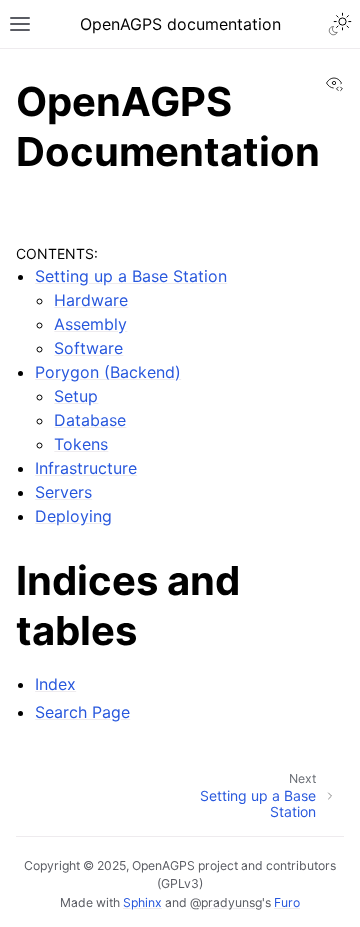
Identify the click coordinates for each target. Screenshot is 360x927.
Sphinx (142, 902)
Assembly (90, 324)
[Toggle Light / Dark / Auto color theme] (340, 24)
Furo (287, 902)
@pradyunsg (226, 902)
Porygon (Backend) (108, 372)
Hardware (91, 300)
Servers (63, 492)
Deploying (73, 516)
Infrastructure (86, 468)
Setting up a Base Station (131, 276)
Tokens (81, 444)
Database (90, 420)
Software (88, 348)
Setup (76, 396)
